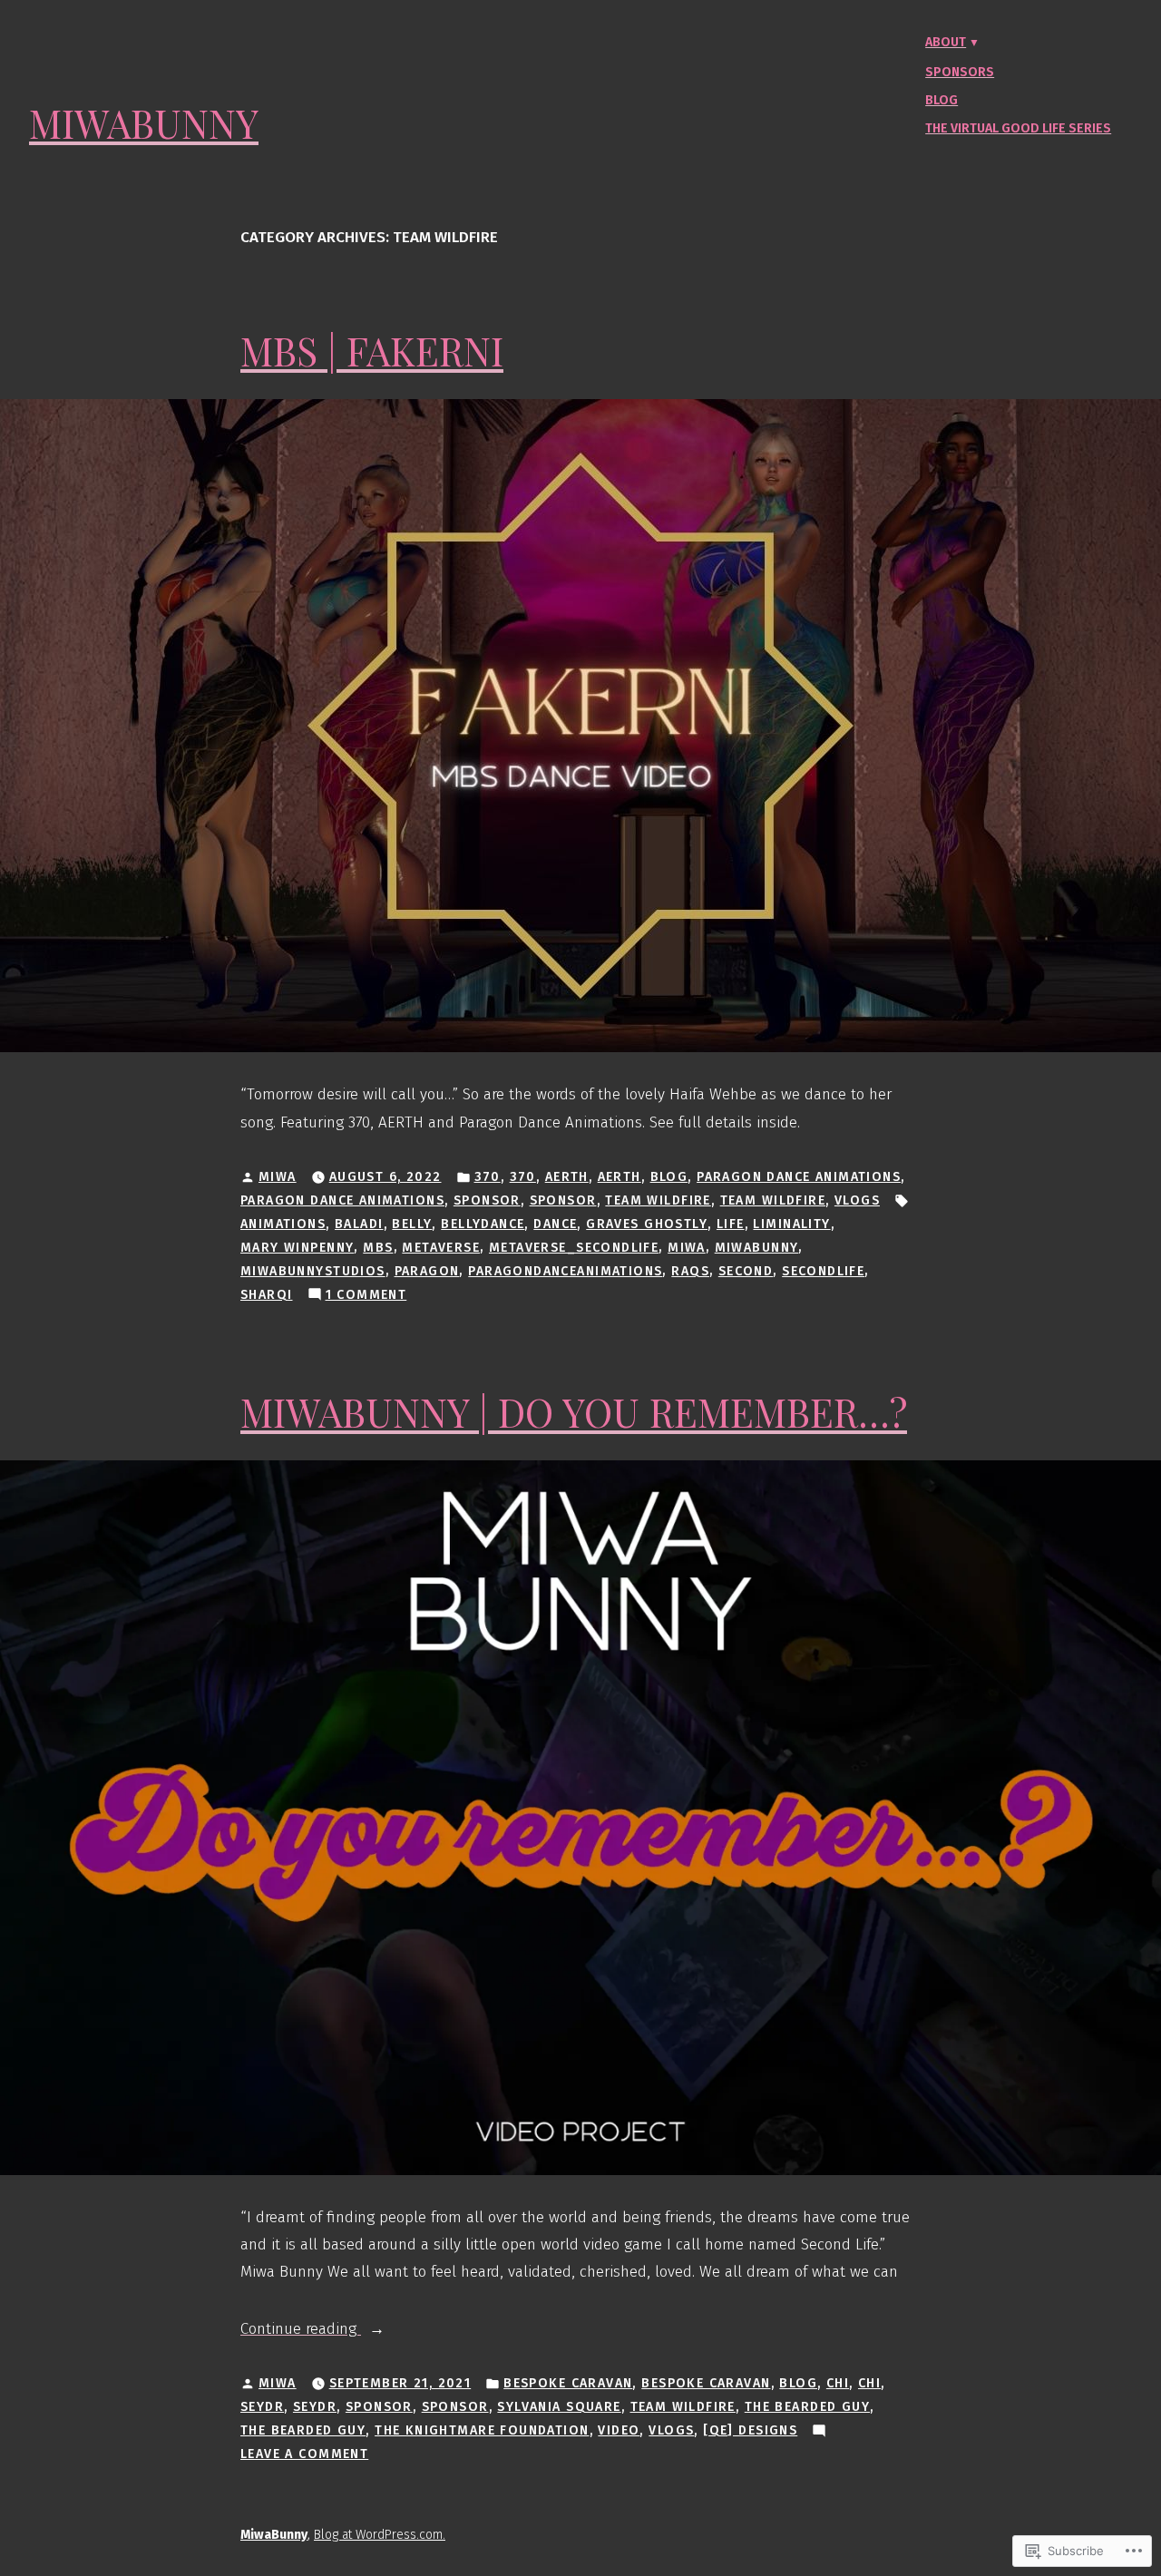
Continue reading (301, 2331)
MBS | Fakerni (372, 351)
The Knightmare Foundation (482, 2430)
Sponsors (960, 72)
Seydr (262, 2407)
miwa (687, 1248)
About (946, 42)
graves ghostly (647, 1224)
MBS (378, 1248)
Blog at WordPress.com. (380, 2535)
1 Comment (366, 1296)
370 (488, 1177)
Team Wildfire (658, 1200)
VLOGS (857, 1200)
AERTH (567, 1177)
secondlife (823, 1271)
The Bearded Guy (807, 2407)
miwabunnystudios (313, 1271)
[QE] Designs (750, 2430)
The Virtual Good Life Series (1018, 128)
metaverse (441, 1248)
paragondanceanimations (565, 1271)
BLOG (669, 1177)
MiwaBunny (144, 123)
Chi (838, 2383)
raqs (690, 1271)
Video (619, 2430)
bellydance (483, 1224)
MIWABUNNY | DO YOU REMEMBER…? (574, 1412)
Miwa (278, 1177)
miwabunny (757, 1248)
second (746, 1271)
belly (412, 1224)
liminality (791, 1224)
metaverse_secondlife (574, 1248)
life (731, 1224)
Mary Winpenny (297, 1248)
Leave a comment (304, 2455)
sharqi (267, 1295)
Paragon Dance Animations (799, 1177)
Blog (941, 100)
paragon (427, 1271)
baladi (359, 1224)
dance (555, 1224)
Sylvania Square (559, 2407)
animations (283, 1224)
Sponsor (487, 1200)
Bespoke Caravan (568, 2383)
